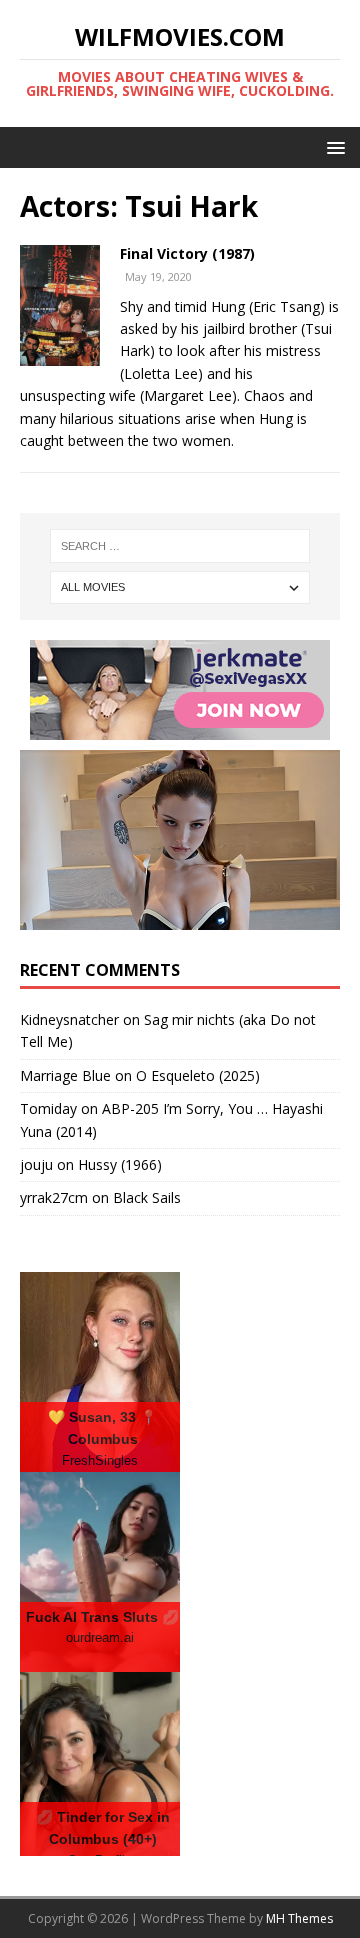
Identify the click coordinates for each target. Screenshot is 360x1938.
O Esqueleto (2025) (198, 1075)
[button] (332, 146)
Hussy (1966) (120, 1164)
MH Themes (299, 1918)
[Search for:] (180, 546)
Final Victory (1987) (187, 253)
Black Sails (147, 1197)
